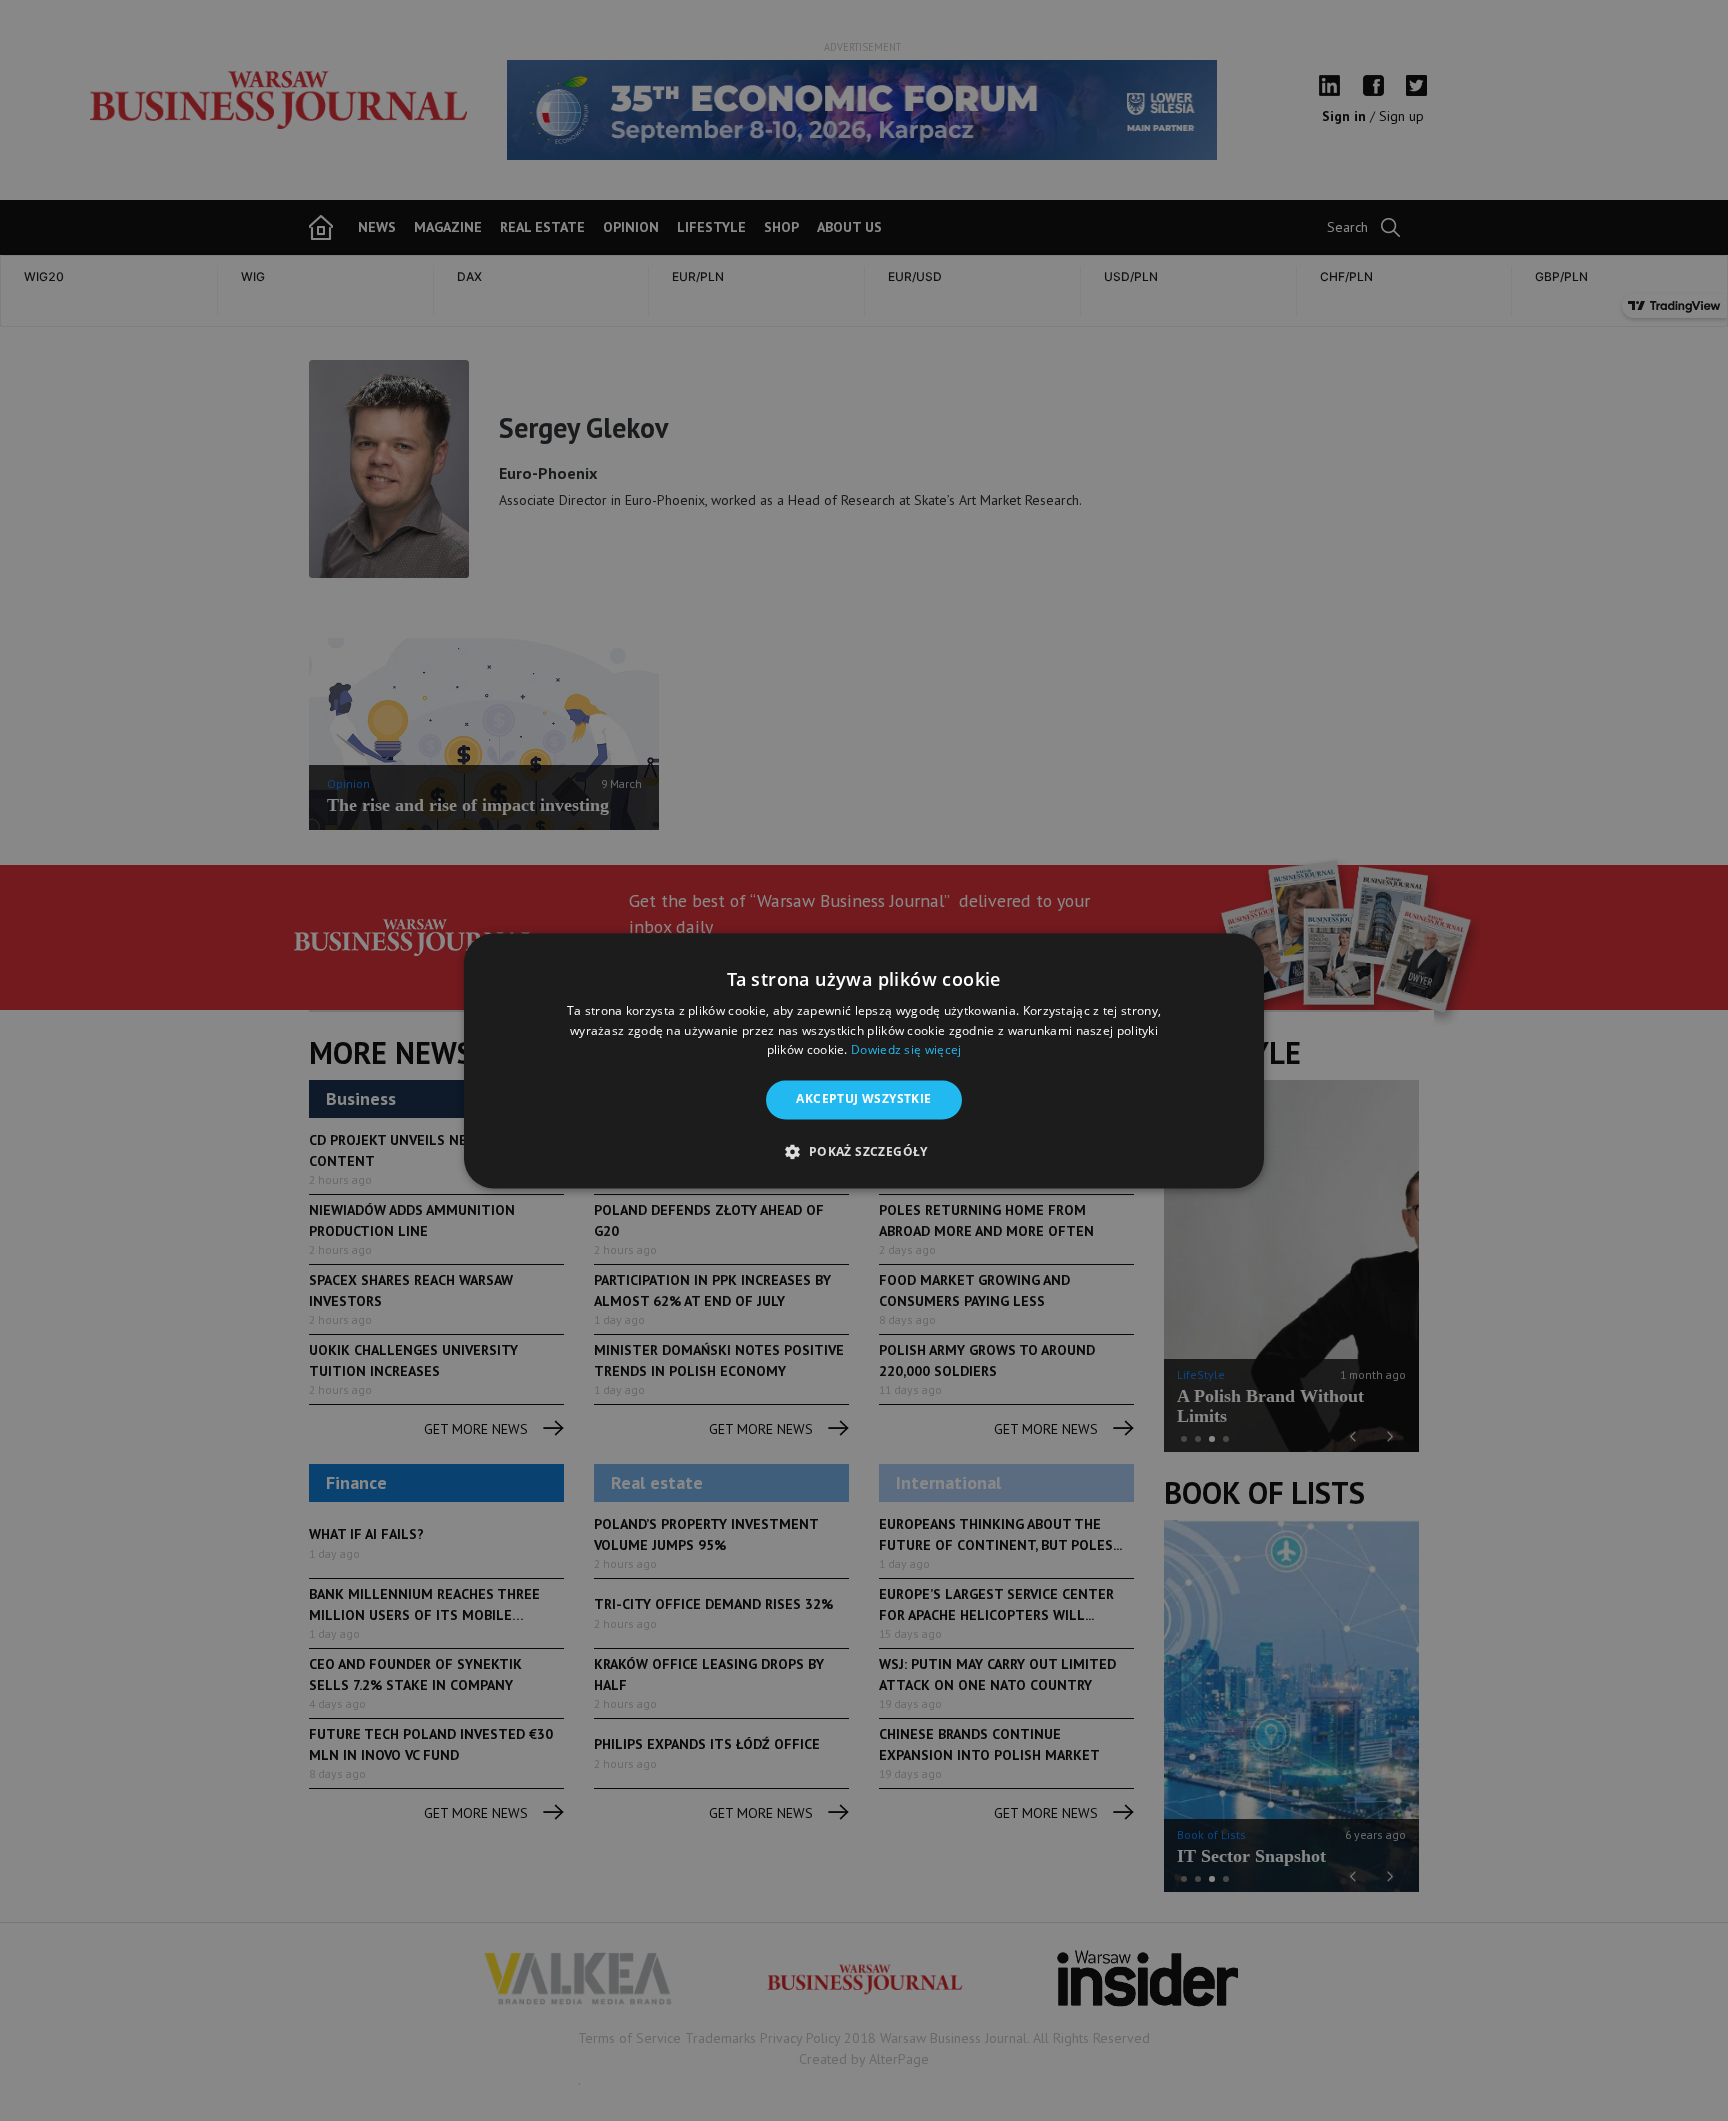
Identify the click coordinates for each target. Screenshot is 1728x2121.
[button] (863, 1151)
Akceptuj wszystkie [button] (863, 1099)
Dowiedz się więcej (906, 1050)
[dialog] (864, 1060)
